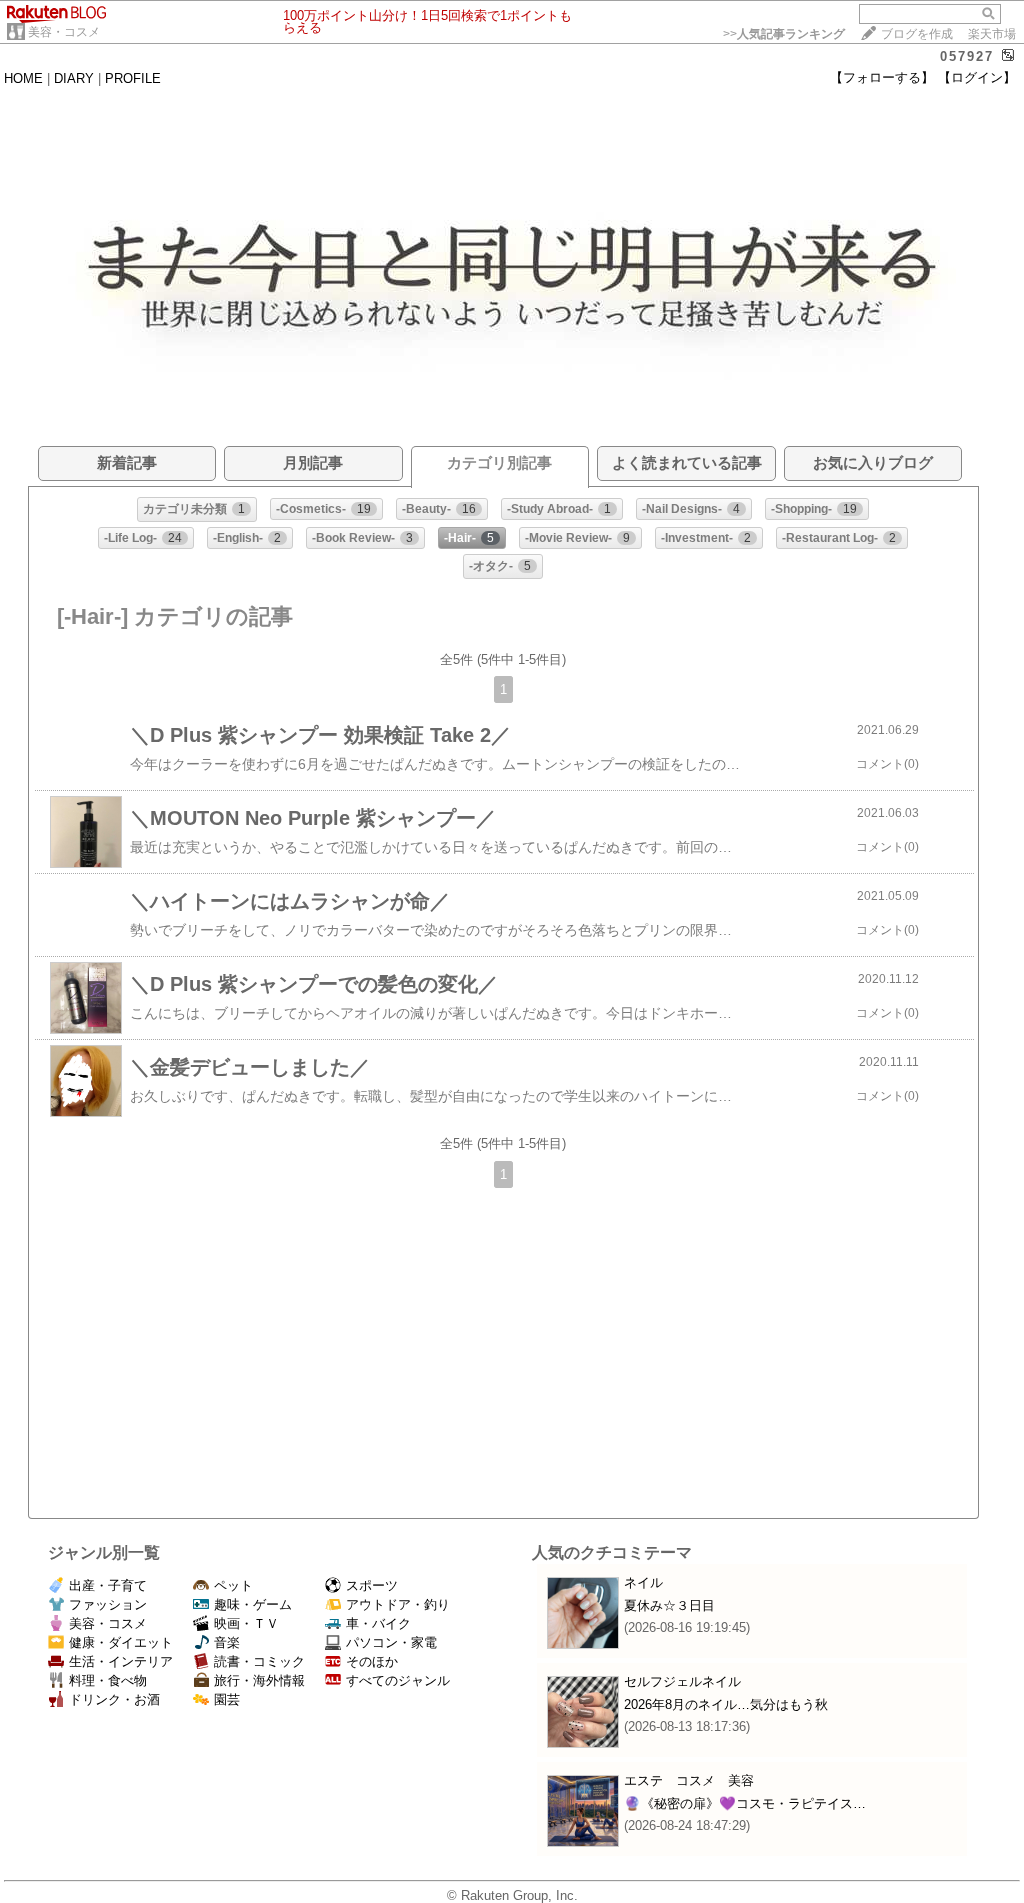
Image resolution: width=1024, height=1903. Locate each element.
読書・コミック (259, 1661)
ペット (233, 1585)
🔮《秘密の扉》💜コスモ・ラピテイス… (745, 1803)
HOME (23, 78)
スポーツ (372, 1585)
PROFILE (133, 78)
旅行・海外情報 (259, 1680)
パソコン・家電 (391, 1642)
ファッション (108, 1604)
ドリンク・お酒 (114, 1699)
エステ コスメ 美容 (689, 1780)
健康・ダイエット (121, 1642)
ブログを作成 (917, 34)
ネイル (643, 1582)
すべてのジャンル (398, 1680)
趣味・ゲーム (253, 1604)
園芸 (227, 1699)
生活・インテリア (121, 1661)
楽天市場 (992, 34)
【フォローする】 (882, 77)
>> (784, 34)
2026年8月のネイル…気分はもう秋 (726, 1704)
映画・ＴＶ (246, 1623)
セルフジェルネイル (682, 1681)
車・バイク (378, 1623)
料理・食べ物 (108, 1680)
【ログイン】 (977, 77)
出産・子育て (108, 1585)
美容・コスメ (64, 32)
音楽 (227, 1642)
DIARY (74, 78)
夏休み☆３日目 (669, 1605)
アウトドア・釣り (398, 1604)
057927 (967, 56)
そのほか (372, 1661)
